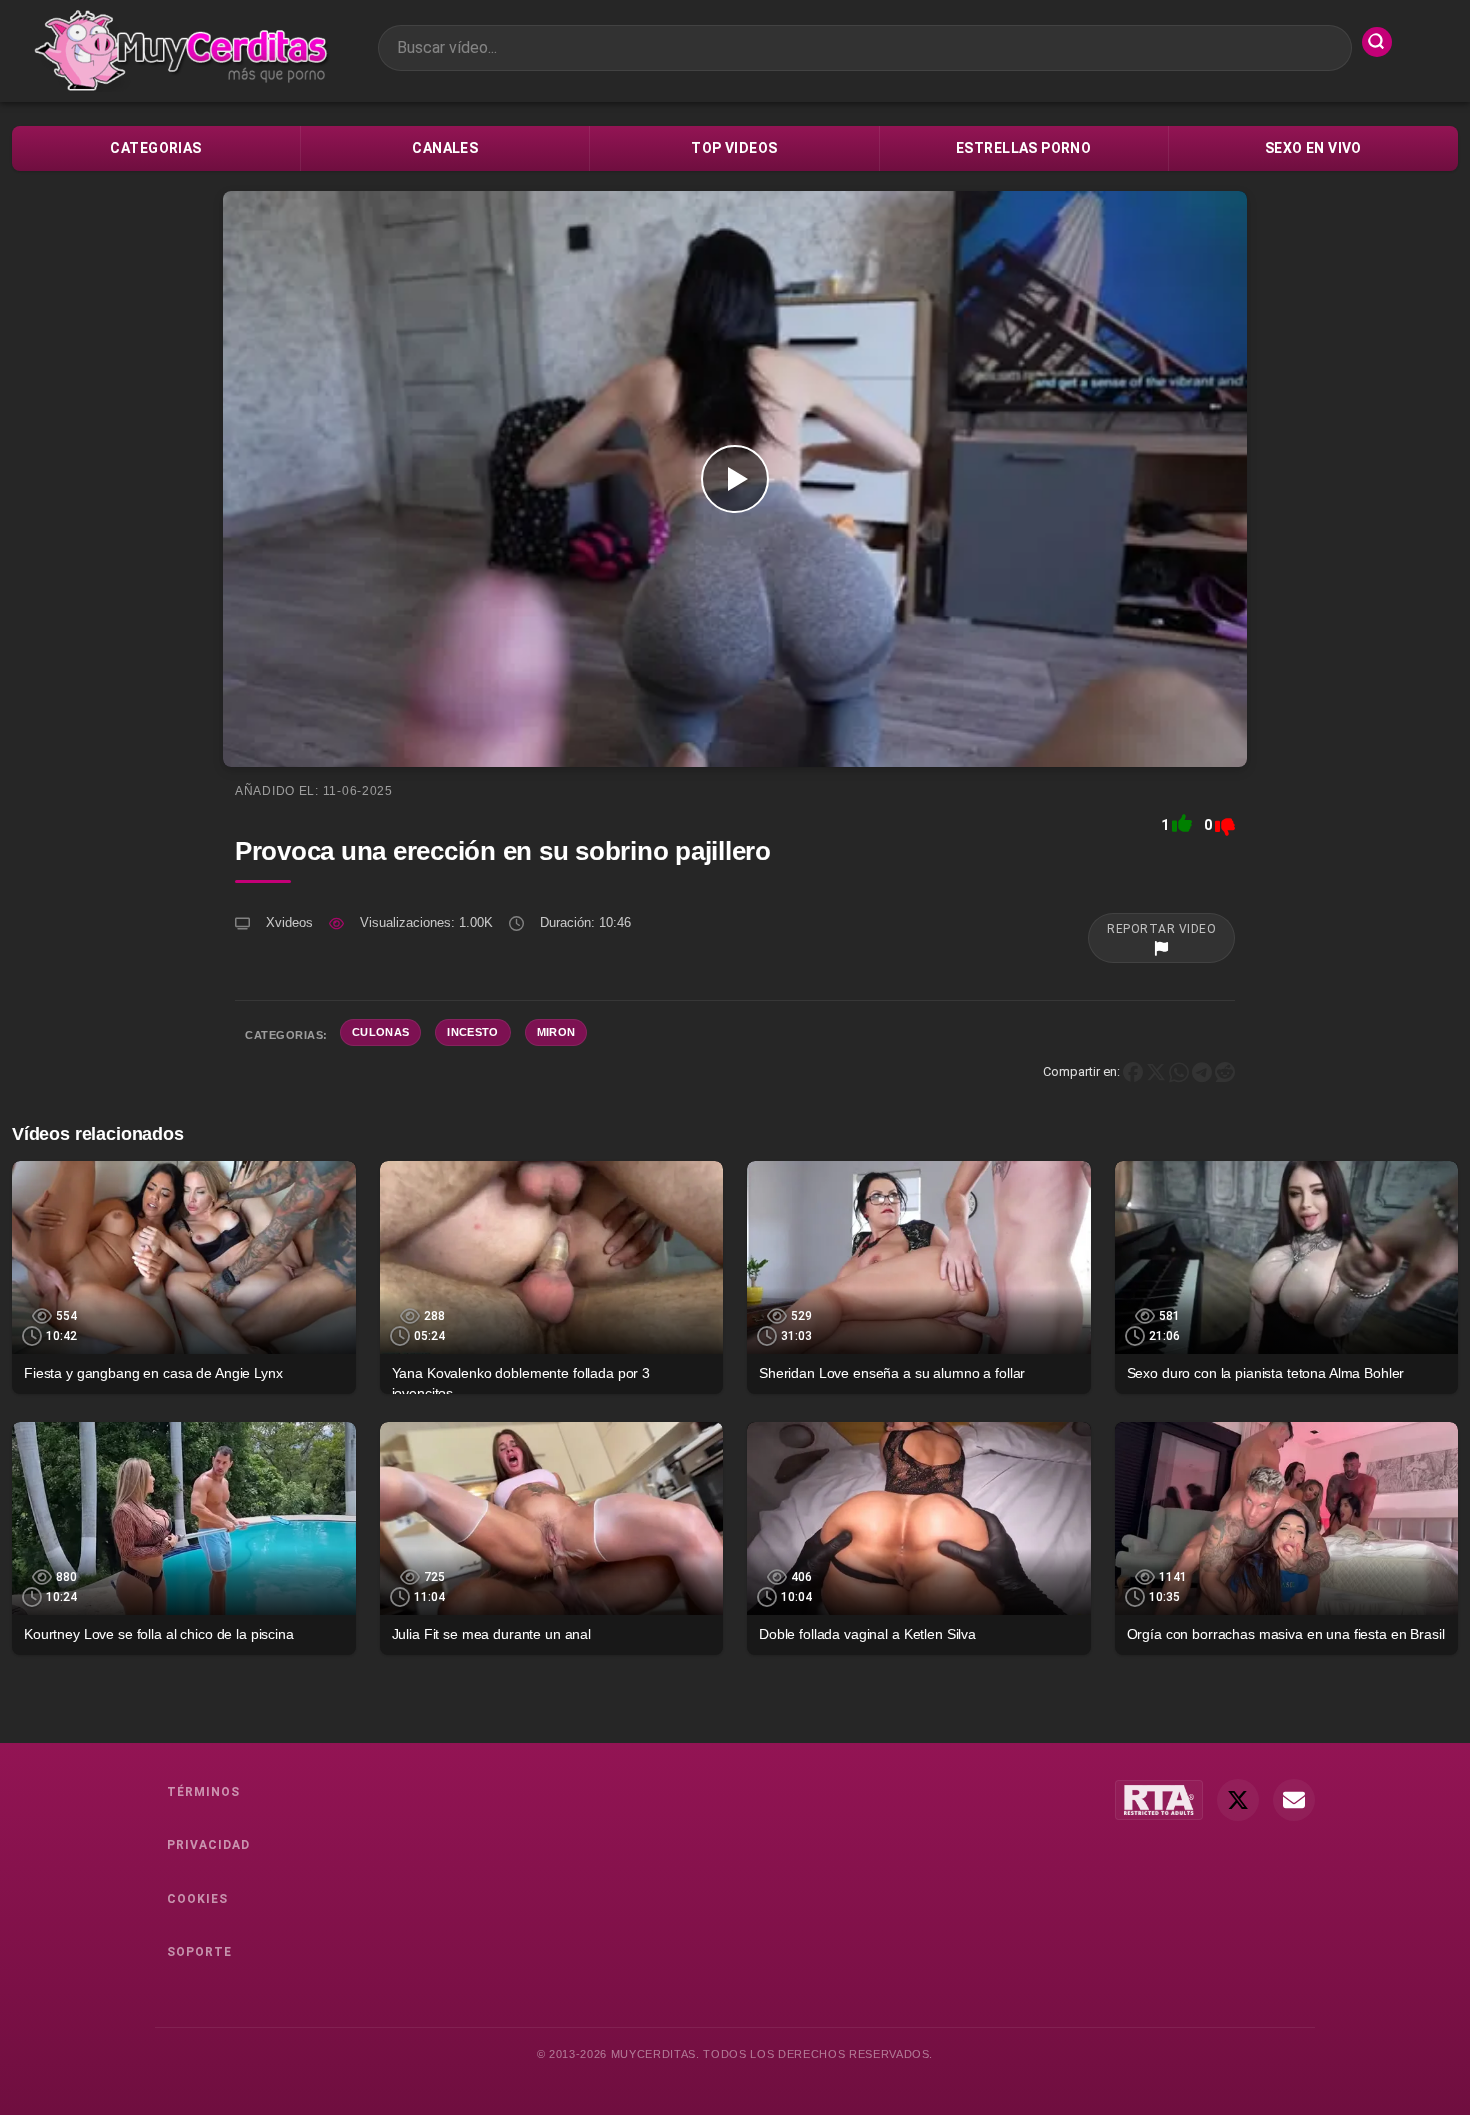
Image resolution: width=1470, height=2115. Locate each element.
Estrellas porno (1023, 148)
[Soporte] (1294, 1800)
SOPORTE (199, 1952)
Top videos (734, 148)
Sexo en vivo (1313, 148)
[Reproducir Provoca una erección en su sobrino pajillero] (735, 479)
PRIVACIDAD (208, 1845)
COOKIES (197, 1899)
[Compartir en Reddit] (1225, 1071)
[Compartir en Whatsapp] (1179, 1071)
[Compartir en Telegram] (1202, 1071)
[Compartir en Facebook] (1133, 1071)
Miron (556, 1032)
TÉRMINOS (203, 1792)
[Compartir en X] (1156, 1071)
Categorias (155, 148)
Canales (445, 148)
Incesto (472, 1032)
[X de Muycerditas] (1238, 1800)
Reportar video (1161, 929)
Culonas (380, 1032)
